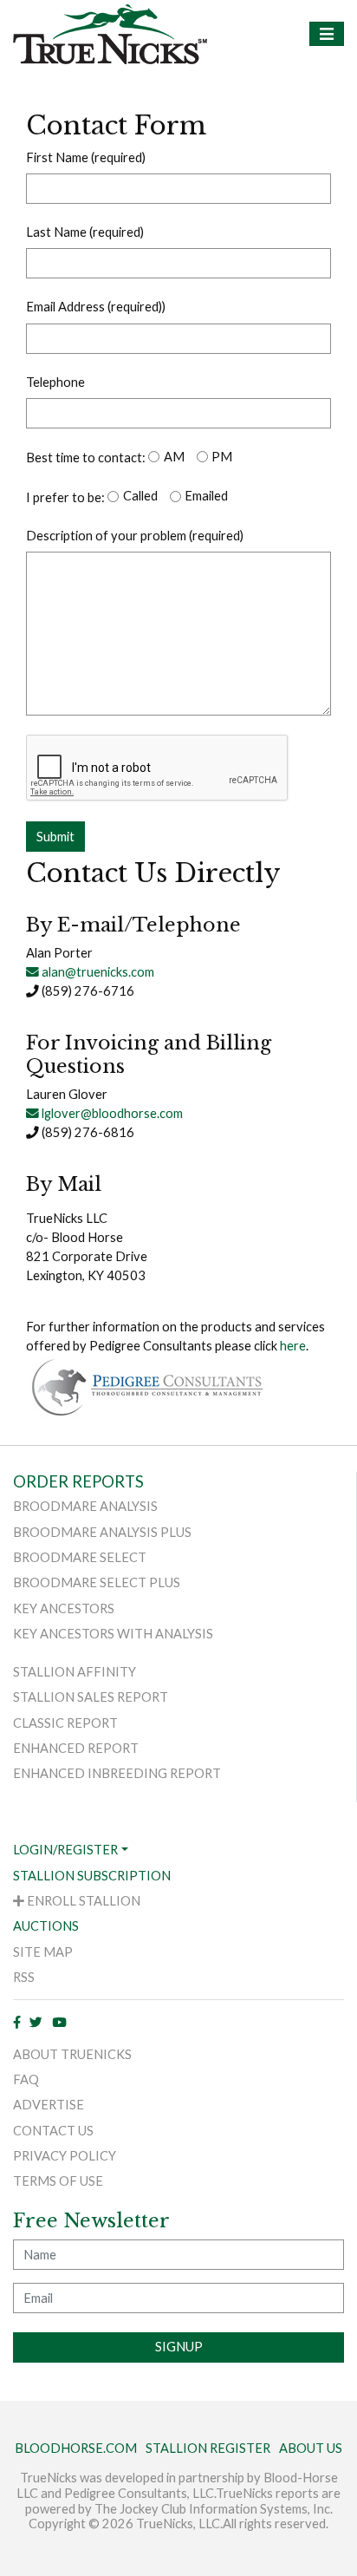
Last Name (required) (85, 232)
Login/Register (65, 1850)
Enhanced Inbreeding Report (117, 1773)
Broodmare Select (80, 1557)
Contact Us (53, 2131)
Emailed (206, 496)
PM (222, 457)
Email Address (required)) (96, 307)
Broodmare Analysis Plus (102, 1532)
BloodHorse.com (76, 2448)
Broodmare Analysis (85, 1506)
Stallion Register (208, 2448)
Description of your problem (135, 536)
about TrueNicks (72, 2054)
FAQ (26, 2079)
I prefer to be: (65, 497)
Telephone (55, 382)
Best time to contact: (86, 458)
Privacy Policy (65, 2156)
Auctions (46, 1926)
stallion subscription (92, 1876)
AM (174, 457)
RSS (24, 1977)
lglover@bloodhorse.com (111, 1113)
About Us (311, 2448)
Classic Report (65, 1723)
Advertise (49, 2105)
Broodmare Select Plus (97, 1582)
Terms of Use (58, 2181)
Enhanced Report (76, 1748)
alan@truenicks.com (97, 972)
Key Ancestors (64, 1608)
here (293, 1346)
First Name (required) (86, 157)
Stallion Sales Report (91, 1697)
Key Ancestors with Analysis (113, 1634)
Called (140, 496)
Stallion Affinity (75, 1672)
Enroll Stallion (82, 1901)
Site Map (43, 1952)
